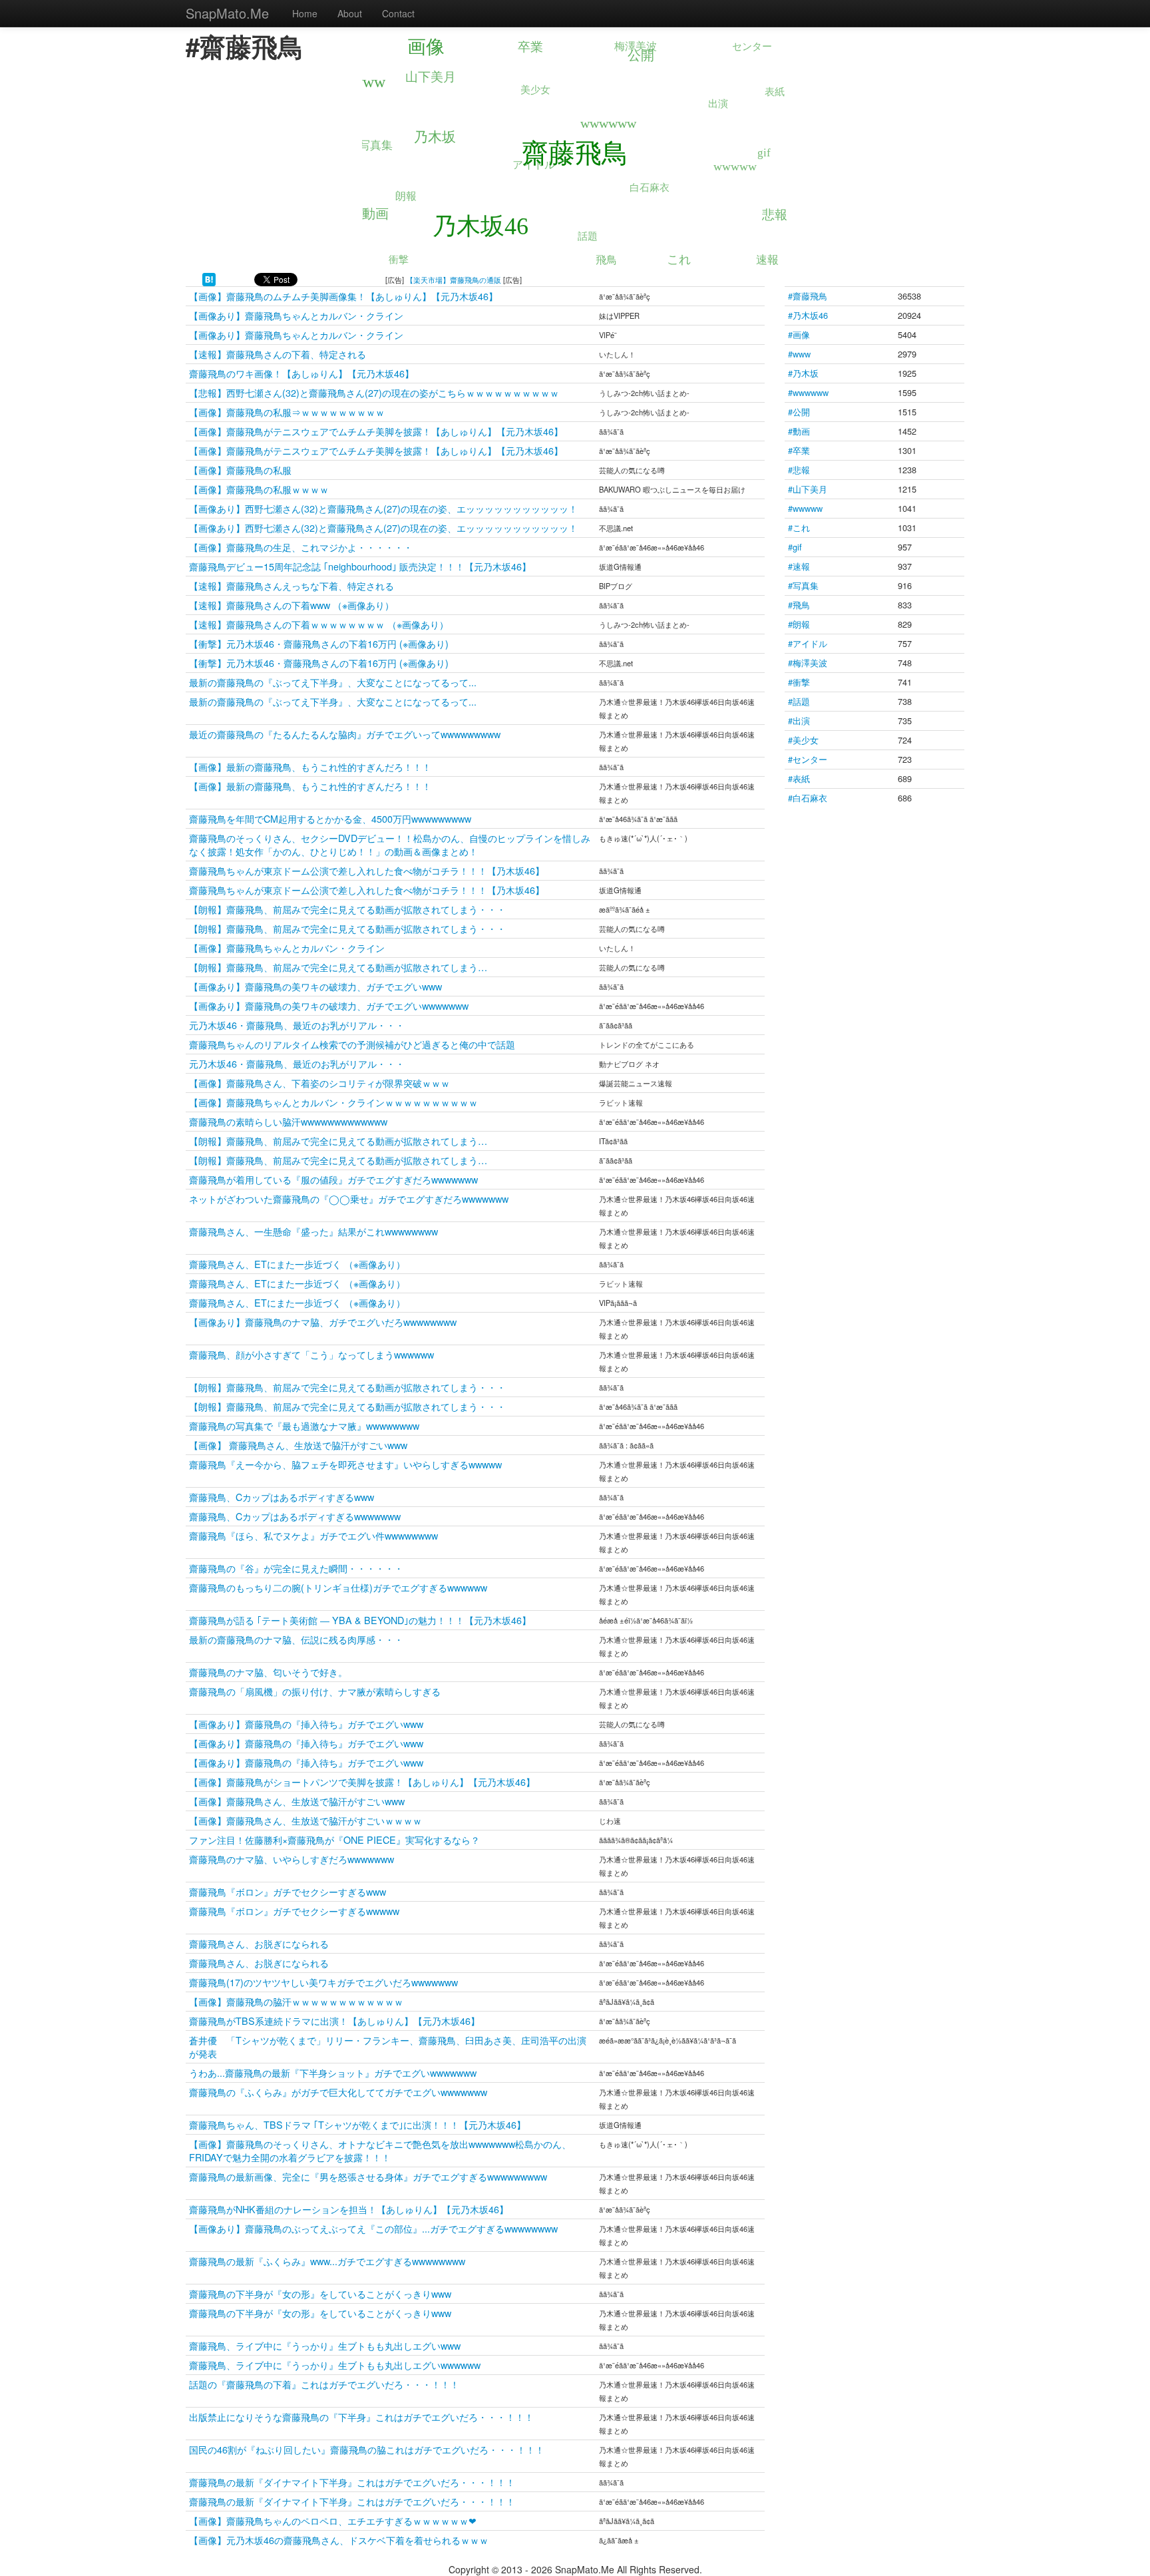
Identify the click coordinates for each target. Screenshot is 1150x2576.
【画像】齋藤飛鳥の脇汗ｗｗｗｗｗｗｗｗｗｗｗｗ (296, 2001)
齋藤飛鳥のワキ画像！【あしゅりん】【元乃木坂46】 (301, 373)
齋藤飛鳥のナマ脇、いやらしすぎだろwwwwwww (291, 1859)
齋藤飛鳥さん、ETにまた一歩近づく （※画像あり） (297, 1264)
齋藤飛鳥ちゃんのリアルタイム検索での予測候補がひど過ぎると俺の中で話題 (352, 1044)
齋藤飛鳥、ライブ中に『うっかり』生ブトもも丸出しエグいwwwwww (335, 2365)
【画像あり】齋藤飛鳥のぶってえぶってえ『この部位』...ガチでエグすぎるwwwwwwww (373, 2228)
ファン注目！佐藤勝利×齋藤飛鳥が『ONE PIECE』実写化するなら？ (336, 1839)
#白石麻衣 (808, 798)
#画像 (799, 334)
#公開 (799, 412)
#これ (799, 528)
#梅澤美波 (808, 663)
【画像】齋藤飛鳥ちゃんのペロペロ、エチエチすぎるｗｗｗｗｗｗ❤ (333, 2520)
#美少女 (803, 740)
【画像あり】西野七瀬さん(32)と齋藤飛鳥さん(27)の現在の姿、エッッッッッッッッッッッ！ (383, 508)
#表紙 (799, 778)
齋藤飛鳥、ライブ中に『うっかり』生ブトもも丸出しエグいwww (325, 2345)
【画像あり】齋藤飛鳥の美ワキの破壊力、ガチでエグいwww (315, 986)
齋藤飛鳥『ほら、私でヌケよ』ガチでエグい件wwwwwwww (313, 1535)
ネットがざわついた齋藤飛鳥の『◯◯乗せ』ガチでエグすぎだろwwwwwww (349, 1198)
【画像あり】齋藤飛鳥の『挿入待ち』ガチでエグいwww (306, 1724)
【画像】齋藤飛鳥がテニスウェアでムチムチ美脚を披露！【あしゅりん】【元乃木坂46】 (376, 431)
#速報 (799, 566)
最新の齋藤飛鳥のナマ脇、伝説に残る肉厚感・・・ (296, 1639)
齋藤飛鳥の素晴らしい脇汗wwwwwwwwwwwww (288, 1121)
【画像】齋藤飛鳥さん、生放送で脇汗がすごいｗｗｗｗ (305, 1820)
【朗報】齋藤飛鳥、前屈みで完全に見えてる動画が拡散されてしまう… (338, 967)
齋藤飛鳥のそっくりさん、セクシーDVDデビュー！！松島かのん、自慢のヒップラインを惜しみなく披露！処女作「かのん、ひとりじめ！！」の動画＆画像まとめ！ (390, 844)
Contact (398, 13)
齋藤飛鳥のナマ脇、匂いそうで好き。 (268, 1672)
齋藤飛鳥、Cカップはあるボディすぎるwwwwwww (295, 1516)
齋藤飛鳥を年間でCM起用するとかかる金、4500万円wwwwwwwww (330, 818)
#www (799, 354)
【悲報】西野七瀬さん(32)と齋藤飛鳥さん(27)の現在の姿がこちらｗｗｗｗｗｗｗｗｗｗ (374, 392)
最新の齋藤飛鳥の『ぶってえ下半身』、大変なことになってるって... (333, 682)
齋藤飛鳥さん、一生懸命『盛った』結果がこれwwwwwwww (313, 1231)
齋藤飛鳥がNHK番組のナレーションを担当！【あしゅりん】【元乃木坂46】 (349, 2209)
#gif (795, 547)
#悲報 (799, 470)
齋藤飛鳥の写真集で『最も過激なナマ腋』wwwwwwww (304, 1425)
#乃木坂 (803, 373)
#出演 (799, 721)
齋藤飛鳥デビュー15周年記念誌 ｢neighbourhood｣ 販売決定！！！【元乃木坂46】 (360, 566)
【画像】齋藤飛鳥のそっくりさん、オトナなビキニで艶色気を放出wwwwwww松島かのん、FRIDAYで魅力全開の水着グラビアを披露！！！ (380, 2150)
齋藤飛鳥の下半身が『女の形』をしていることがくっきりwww (320, 2293)
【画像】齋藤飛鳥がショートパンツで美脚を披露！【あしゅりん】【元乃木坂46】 (362, 1782)
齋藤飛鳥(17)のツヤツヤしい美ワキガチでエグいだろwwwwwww (323, 1982)
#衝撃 (799, 682)
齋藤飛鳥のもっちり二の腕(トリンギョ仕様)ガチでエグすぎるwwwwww (338, 1587)
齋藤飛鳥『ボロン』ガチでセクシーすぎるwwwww (294, 1911)
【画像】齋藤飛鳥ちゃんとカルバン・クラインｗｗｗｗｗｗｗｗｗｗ (333, 1102)
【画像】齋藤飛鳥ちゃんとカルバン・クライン (287, 948)
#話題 (799, 701)
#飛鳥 (799, 605)
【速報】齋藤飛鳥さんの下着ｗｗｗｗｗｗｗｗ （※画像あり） (319, 624)
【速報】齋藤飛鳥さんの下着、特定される (278, 354)
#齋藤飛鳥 (808, 296)
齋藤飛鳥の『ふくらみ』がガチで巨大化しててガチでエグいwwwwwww (338, 2092)
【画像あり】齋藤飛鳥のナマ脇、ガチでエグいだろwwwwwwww (323, 1322)
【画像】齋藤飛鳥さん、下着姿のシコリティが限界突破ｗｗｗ (319, 1083)
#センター (808, 759)
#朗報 (799, 624)
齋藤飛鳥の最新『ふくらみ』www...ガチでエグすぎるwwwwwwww (327, 2261)
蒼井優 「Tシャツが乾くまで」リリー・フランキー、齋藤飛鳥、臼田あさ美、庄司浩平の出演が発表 (388, 2046)
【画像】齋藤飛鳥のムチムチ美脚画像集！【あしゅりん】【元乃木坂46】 (343, 296)
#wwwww (805, 508)
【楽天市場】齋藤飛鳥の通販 (454, 280)
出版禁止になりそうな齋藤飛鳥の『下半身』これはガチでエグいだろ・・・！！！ (361, 2417)
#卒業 (799, 450)
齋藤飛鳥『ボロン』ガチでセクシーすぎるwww (287, 1891)
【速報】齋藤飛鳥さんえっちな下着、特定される (291, 585)
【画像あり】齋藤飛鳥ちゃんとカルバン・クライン (296, 315)
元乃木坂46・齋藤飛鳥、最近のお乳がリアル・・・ (297, 1025)
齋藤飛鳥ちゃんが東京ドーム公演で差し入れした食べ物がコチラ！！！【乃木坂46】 (367, 870)
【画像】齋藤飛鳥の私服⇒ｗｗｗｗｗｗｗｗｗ (287, 412)
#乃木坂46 (808, 315)
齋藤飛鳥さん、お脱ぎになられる (259, 1943)
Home (305, 13)
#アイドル (808, 643)
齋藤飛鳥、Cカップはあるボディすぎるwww (282, 1497)
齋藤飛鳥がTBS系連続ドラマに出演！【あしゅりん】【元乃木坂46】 (334, 2021)
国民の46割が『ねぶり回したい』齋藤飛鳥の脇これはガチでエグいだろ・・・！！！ (367, 2449)
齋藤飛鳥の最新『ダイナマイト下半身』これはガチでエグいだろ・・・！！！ (352, 2482)
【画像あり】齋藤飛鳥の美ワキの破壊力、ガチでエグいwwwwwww (329, 1005)
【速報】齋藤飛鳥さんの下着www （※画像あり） (291, 605)
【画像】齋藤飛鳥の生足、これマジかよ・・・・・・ (301, 547)
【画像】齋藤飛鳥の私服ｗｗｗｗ (259, 489)
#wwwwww (808, 392)
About (350, 13)
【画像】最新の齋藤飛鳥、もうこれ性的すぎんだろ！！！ (310, 766)
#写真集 (803, 585)
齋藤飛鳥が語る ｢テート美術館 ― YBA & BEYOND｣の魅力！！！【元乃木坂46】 (360, 1620)
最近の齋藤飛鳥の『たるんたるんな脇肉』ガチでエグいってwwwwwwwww (345, 734)
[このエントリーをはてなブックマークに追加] (209, 278)
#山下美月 (808, 489)
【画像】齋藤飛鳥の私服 (240, 470)
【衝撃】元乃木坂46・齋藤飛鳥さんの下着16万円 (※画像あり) (319, 643)
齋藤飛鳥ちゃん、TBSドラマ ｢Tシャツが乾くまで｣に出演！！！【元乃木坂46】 (357, 2124)
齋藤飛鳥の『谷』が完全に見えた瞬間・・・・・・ (296, 1568)
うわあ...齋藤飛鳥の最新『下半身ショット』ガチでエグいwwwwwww (333, 2072)
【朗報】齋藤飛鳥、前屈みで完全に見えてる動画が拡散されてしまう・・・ (347, 909)
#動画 (799, 431)
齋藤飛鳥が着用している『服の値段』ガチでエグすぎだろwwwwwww (333, 1179)
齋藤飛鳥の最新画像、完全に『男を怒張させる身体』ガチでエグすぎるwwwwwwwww (368, 2176)
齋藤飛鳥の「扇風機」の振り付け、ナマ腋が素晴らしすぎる (315, 1691)
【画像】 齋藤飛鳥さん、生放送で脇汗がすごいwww (298, 1445)
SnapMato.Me (227, 13)
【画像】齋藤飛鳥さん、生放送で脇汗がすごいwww (297, 1801)
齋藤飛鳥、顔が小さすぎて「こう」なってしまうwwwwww (311, 1354)
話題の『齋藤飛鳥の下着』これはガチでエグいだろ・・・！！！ (324, 2384)
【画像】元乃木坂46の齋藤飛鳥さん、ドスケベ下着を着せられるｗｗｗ (339, 2540)
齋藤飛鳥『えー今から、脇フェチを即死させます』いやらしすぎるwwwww (345, 1464)
